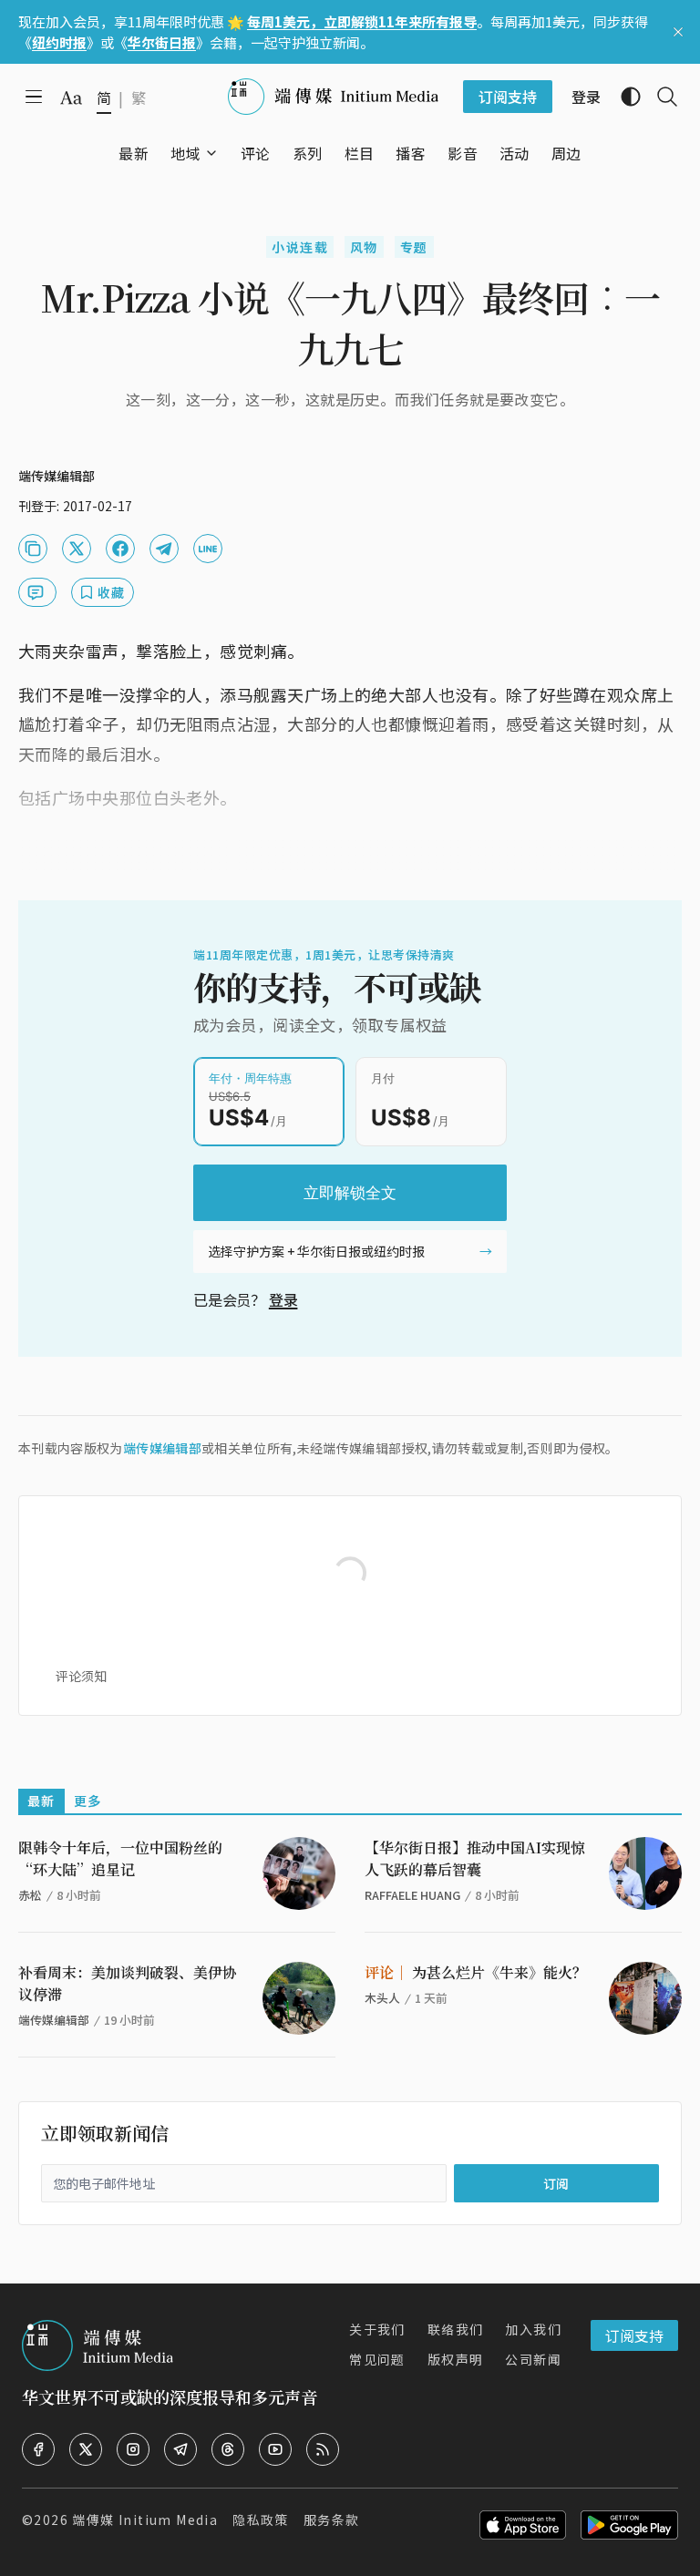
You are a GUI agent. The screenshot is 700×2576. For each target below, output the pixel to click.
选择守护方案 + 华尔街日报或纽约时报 (316, 1251)
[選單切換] (211, 153)
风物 (364, 247)
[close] (678, 32)
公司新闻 (533, 2359)
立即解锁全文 (350, 1193)
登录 (283, 1299)
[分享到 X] (77, 549)
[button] (185, 153)
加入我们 (533, 2329)
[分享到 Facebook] (120, 549)
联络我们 (456, 2329)
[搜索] (660, 97)
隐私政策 (261, 2520)
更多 (88, 1801)
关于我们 (377, 2329)
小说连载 (300, 247)
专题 (414, 247)
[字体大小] (71, 97)
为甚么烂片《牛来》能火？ (476, 1972)
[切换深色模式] (623, 97)
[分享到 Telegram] (164, 549)
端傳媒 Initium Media (145, 2520)
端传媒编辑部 (162, 1448)
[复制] (33, 549)
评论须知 (81, 1676)
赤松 (30, 1895)
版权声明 (456, 2359)
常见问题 (377, 2359)
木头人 (382, 1998)
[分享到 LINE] (208, 549)
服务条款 (332, 2520)
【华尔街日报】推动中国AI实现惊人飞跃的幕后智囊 (475, 1858)
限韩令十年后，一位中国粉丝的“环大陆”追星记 (120, 1858)
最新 (41, 1801)
